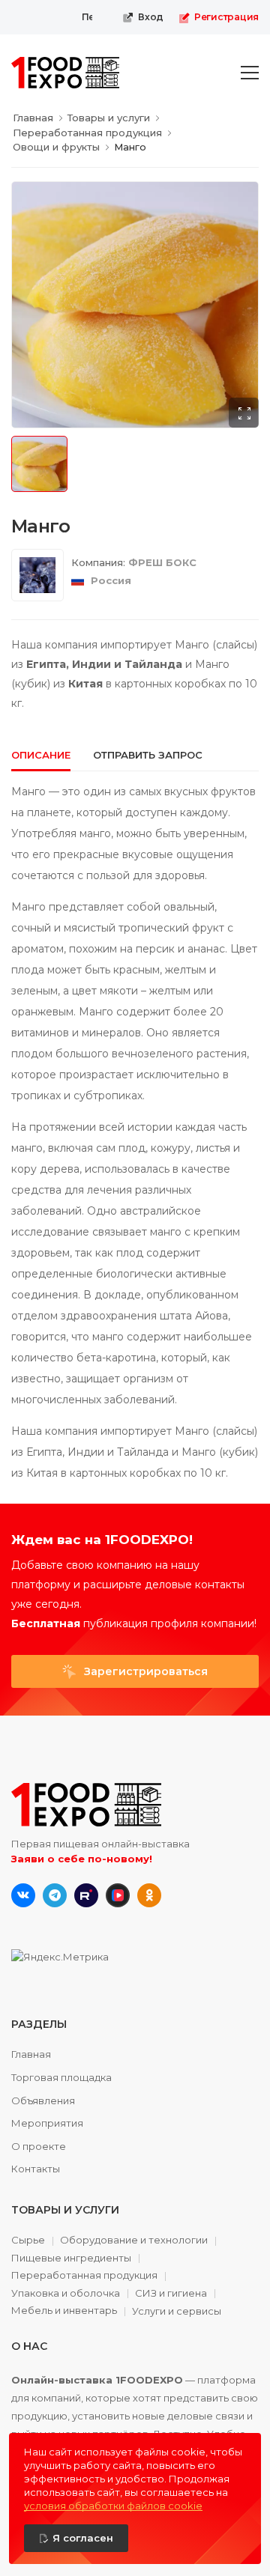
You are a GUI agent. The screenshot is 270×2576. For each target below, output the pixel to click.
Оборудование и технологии (134, 2241)
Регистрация (226, 17)
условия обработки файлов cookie (113, 2506)
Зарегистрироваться (144, 1671)
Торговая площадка (61, 2077)
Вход (151, 17)
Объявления (43, 2100)
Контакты (36, 2169)
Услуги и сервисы (177, 2311)
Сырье (28, 2241)
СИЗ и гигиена (171, 2294)
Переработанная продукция (84, 2276)
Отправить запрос (148, 755)
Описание (41, 755)
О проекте (39, 2146)
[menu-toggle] (250, 73)
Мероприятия (47, 2123)
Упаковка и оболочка (66, 2294)
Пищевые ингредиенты (71, 2258)
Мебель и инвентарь (64, 2311)
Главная (31, 2054)
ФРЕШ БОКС (162, 562)
